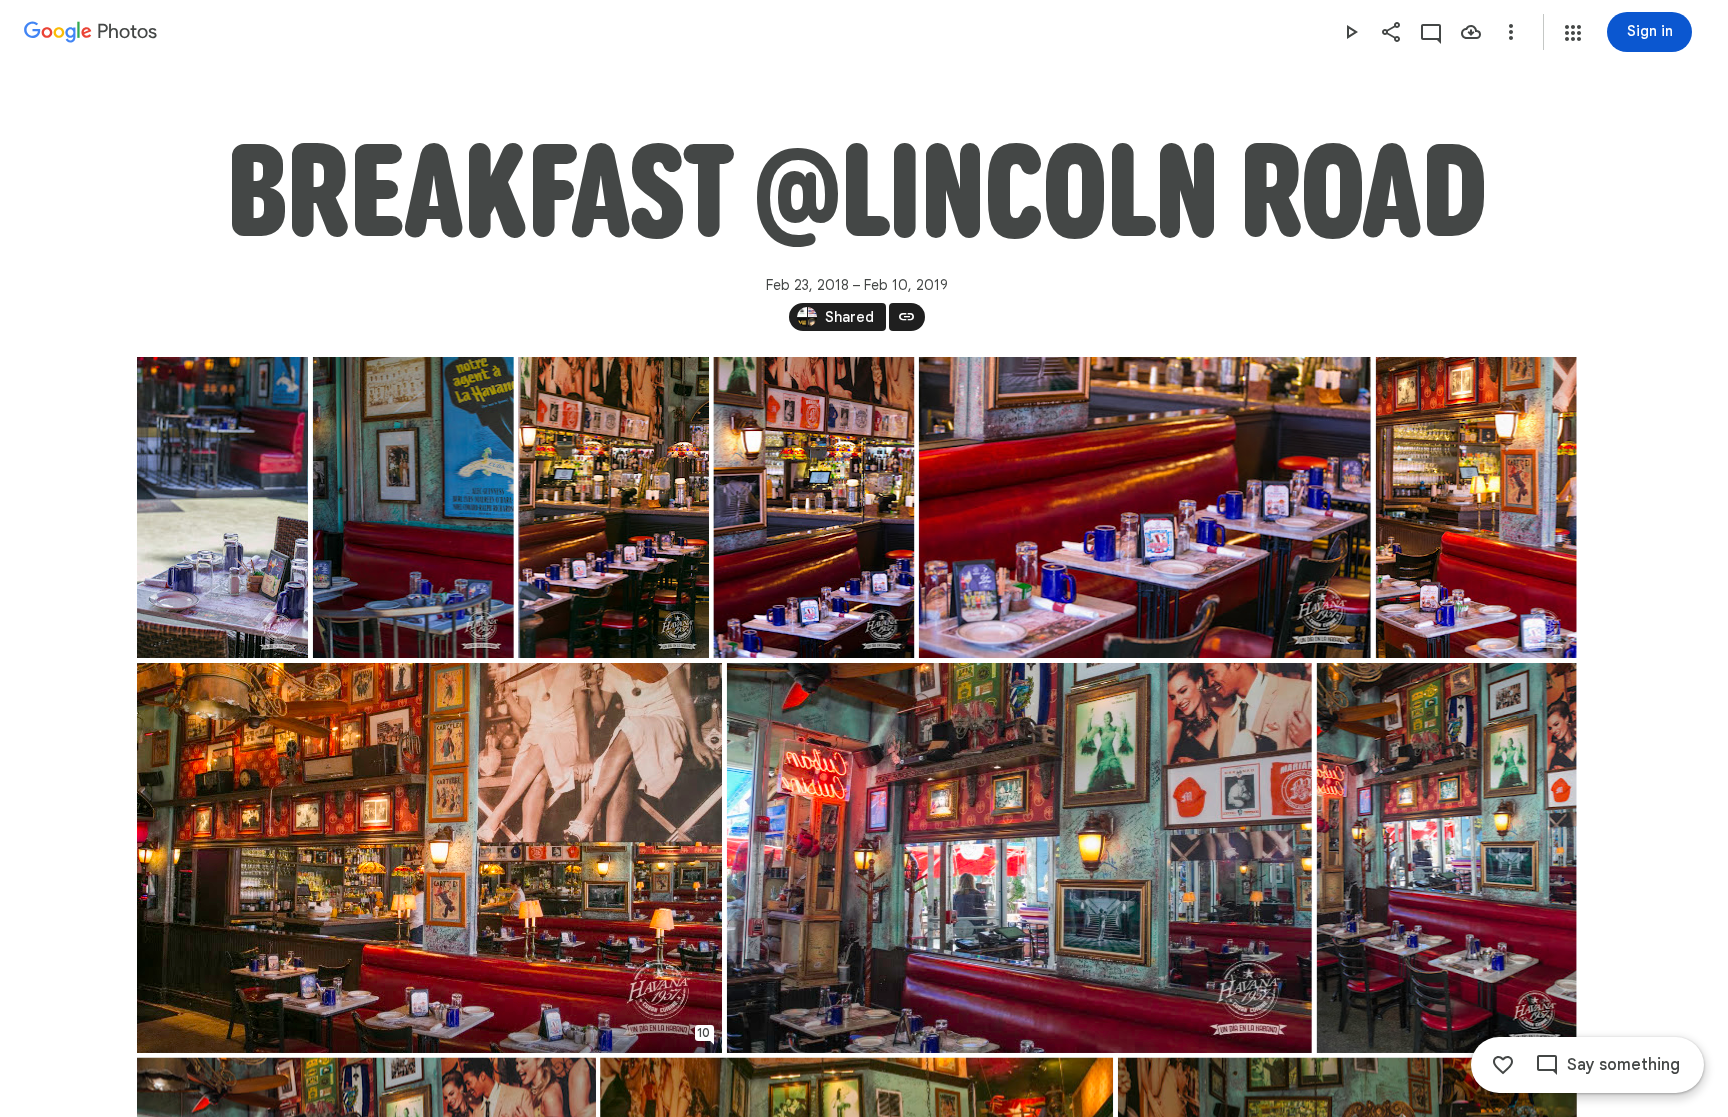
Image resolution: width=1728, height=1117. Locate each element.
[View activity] (1431, 32)
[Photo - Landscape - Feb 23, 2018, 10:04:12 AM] (1144, 507)
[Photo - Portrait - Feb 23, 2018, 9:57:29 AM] (222, 507)
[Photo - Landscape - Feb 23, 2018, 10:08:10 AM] (1018, 858)
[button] (1573, 33)
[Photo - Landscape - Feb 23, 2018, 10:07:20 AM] (429, 858)
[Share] (1391, 32)
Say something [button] (1623, 1065)
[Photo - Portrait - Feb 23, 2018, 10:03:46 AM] (613, 507)
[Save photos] (1471, 32)
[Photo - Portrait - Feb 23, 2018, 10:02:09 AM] (412, 507)
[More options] (1511, 32)
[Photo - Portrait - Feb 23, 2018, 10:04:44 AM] (1475, 507)
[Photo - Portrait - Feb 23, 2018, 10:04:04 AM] (813, 507)
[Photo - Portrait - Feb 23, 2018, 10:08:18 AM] (1446, 858)
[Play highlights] (1351, 32)
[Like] (1503, 1065)
